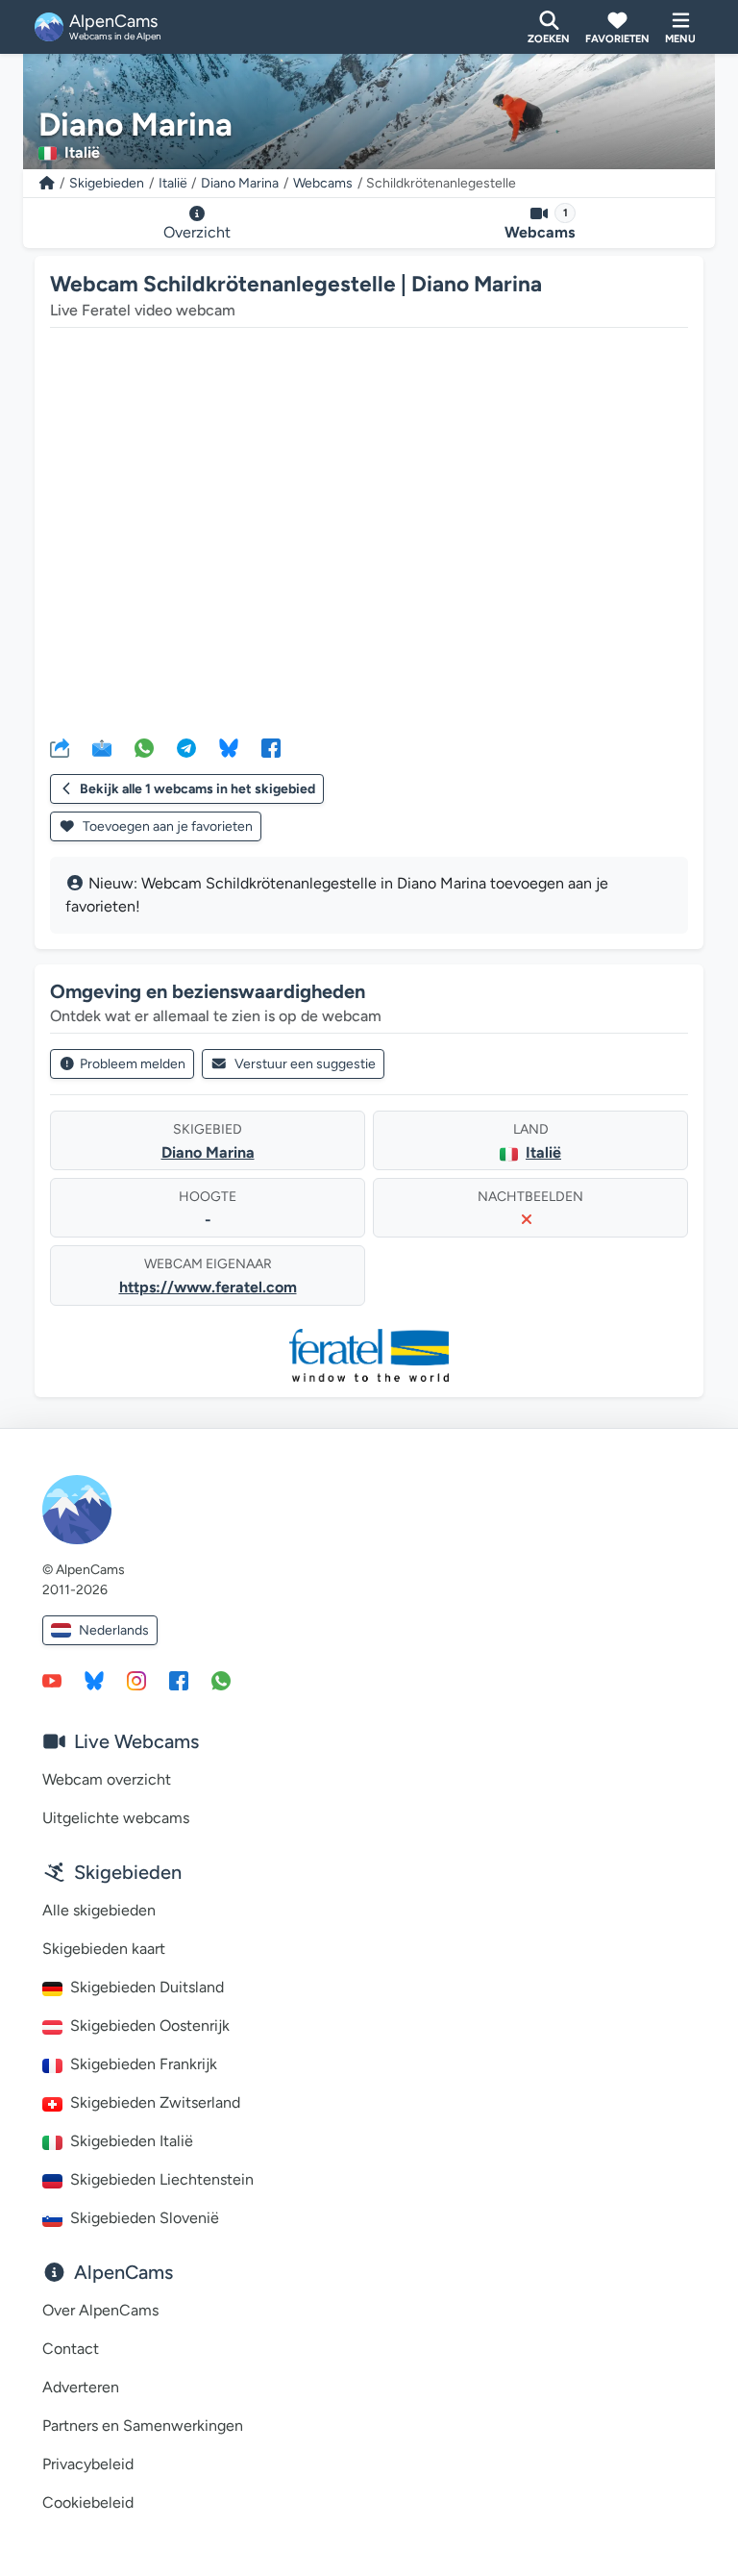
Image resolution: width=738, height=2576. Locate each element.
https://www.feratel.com (208, 1287)
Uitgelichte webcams (116, 1818)
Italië (173, 183)
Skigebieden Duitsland (147, 1987)
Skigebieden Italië (132, 2141)
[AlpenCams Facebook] (179, 1680)
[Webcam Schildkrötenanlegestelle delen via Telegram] (186, 747)
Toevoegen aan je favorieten (166, 826)
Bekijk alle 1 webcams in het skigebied (197, 789)
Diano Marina (240, 183)
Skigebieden (107, 183)
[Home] (47, 183)
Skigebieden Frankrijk (144, 2064)
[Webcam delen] (60, 747)
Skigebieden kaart (104, 1949)
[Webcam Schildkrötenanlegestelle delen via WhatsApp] (144, 747)
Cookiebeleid (88, 2502)
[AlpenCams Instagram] (136, 1680)
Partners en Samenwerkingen (143, 2426)
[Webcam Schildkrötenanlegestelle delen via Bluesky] (229, 747)
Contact (71, 2349)
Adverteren (81, 2387)
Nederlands (114, 1630)
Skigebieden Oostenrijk (150, 2026)
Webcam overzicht (107, 1779)
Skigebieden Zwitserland (155, 2102)
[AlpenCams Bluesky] (94, 1680)
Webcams (323, 183)
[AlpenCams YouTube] (52, 1680)
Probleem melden (133, 1064)
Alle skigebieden (99, 1910)
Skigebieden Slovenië (145, 2218)
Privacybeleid (88, 2464)
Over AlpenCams (100, 2310)
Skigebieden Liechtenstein (162, 2179)
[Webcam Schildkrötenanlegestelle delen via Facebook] (271, 747)
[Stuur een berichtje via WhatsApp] (221, 1680)
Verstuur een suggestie (305, 1064)
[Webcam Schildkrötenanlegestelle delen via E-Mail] (102, 747)
